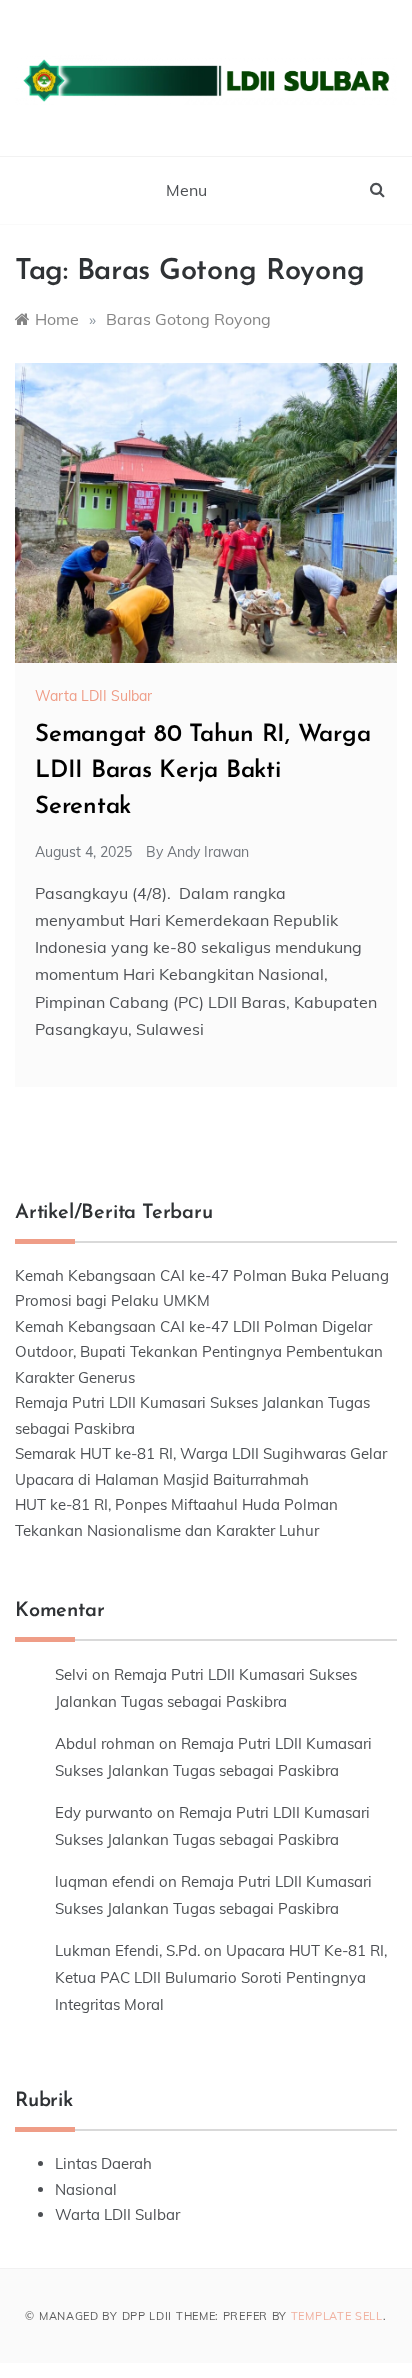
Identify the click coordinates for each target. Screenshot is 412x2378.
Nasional (86, 2189)
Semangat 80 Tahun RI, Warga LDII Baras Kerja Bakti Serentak (203, 771)
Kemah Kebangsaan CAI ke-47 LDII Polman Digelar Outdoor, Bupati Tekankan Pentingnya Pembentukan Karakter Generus (199, 1352)
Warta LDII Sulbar (93, 696)
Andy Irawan (208, 852)
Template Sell (337, 2316)
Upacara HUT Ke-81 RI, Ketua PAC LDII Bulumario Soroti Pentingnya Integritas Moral (221, 1977)
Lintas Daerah (103, 2163)
